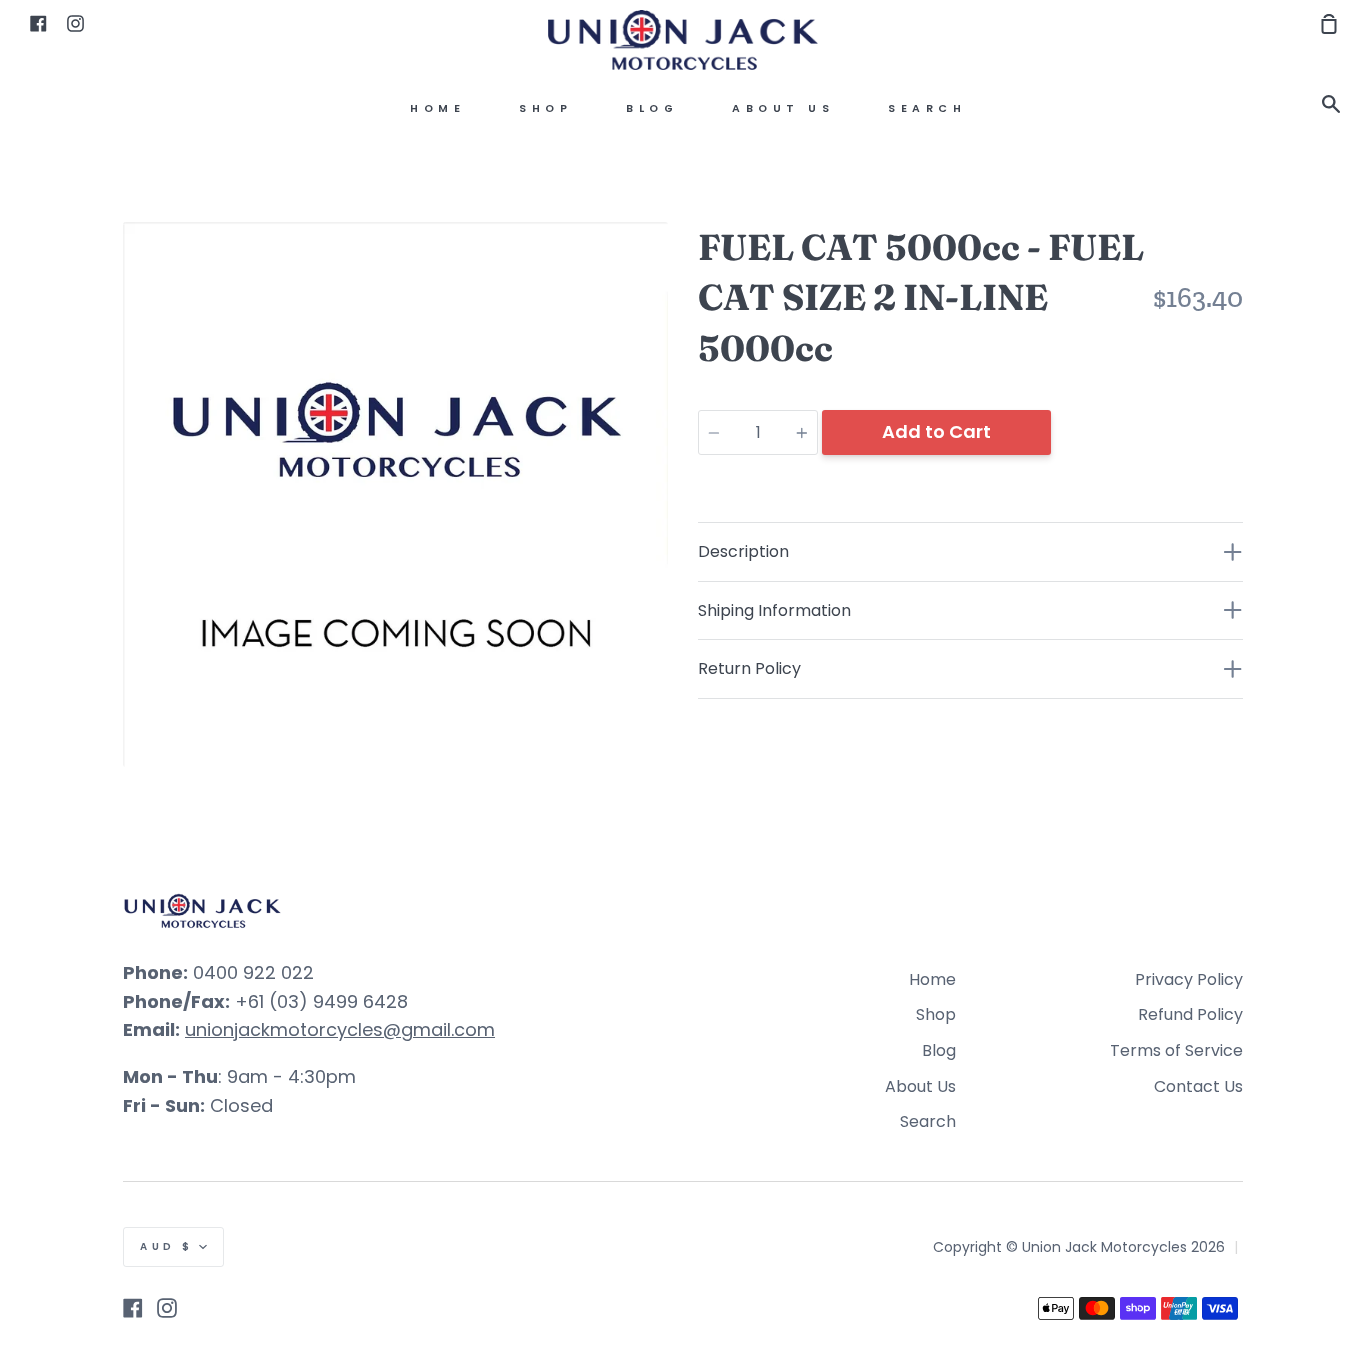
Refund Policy (1190, 1014)
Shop (545, 108)
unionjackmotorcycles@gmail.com (340, 1029)
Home (437, 108)
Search (927, 108)
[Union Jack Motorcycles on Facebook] (133, 1308)
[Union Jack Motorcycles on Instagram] (167, 1308)
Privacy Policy (1189, 979)
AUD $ (167, 1246)
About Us (783, 108)
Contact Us (1198, 1086)
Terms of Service (1176, 1050)
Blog (652, 108)
